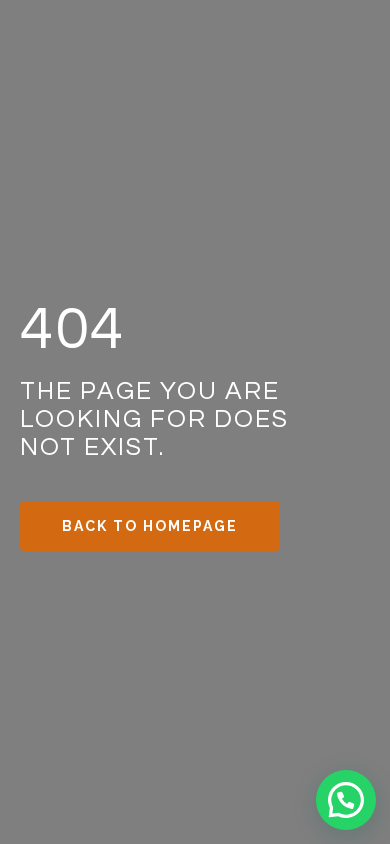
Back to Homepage (150, 526)
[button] (346, 800)
